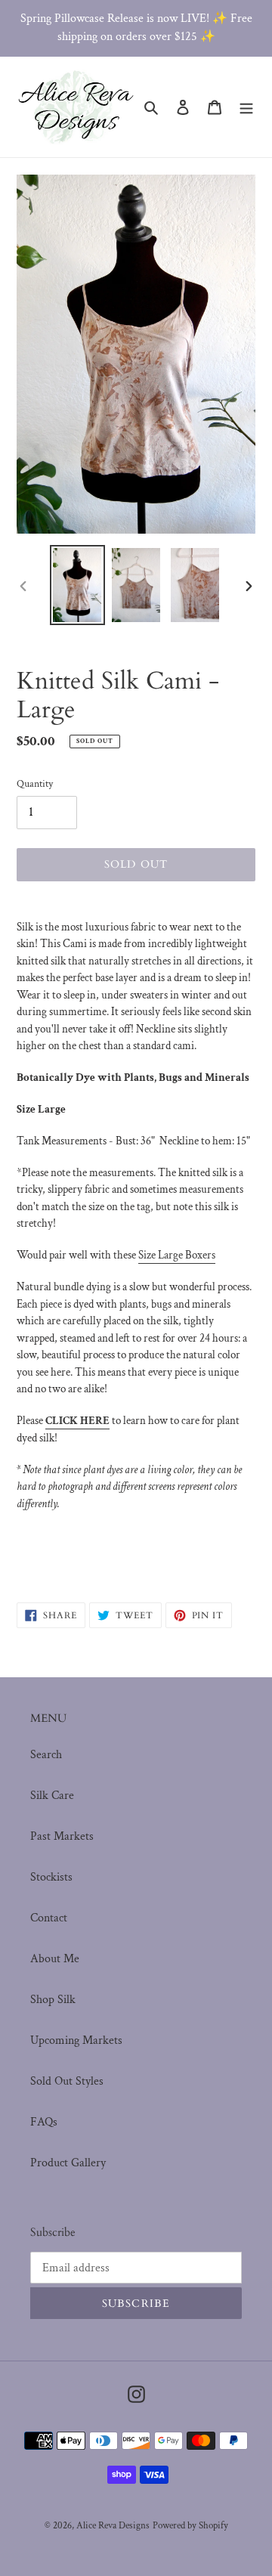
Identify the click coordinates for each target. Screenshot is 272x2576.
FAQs (44, 2122)
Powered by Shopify (190, 2526)
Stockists (51, 1877)
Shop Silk (53, 2000)
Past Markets (62, 1836)
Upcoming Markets (76, 2040)
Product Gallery (68, 2163)
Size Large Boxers (177, 1255)
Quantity (35, 784)
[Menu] (246, 107)
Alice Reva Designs (113, 2526)
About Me (55, 1959)
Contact (49, 1918)
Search (46, 1755)
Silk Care (52, 1796)
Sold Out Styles (67, 2081)
